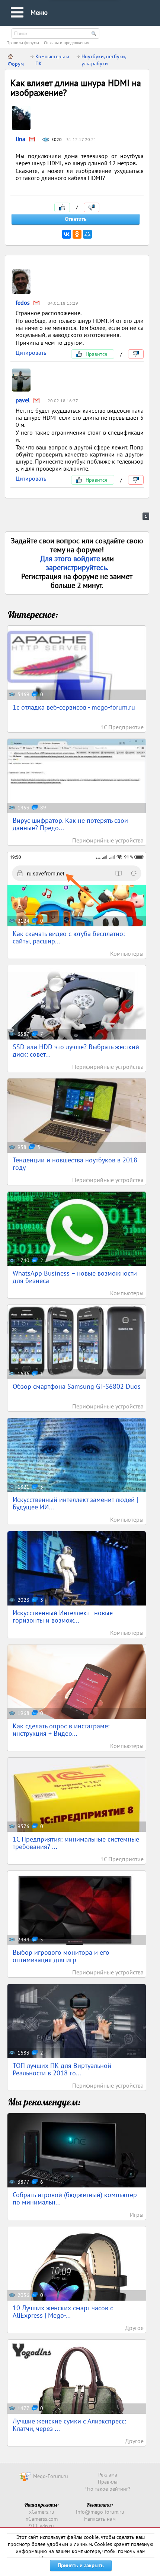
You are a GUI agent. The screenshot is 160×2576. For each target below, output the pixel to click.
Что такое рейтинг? (108, 2489)
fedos (23, 302)
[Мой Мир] (87, 234)
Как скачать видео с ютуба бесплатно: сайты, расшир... (69, 937)
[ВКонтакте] (67, 234)
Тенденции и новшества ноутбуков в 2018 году (75, 1164)
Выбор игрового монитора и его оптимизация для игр (61, 1956)
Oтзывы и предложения (67, 42)
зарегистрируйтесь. (77, 567)
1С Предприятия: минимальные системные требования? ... (76, 1843)
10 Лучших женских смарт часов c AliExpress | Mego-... (63, 2312)
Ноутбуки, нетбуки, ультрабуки (104, 60)
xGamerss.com (42, 2519)
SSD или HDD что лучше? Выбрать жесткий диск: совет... (76, 1050)
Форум (16, 64)
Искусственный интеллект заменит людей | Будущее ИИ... (75, 1503)
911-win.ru (41, 2526)
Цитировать (31, 353)
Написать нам (100, 2519)
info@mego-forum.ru (100, 2512)
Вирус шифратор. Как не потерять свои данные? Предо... (70, 824)
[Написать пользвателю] (32, 140)
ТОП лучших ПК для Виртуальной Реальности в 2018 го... (62, 2069)
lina (20, 139)
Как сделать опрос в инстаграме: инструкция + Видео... (61, 1730)
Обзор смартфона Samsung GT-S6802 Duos (77, 1386)
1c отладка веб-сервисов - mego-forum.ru (74, 707)
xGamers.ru (42, 2512)
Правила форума (23, 42)
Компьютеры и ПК (52, 60)
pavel (23, 400)
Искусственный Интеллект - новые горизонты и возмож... (63, 1616)
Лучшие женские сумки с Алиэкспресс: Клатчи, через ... (69, 2425)
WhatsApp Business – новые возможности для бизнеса (75, 1277)
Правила (108, 2482)
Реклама (108, 2475)
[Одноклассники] (77, 234)
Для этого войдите (71, 559)
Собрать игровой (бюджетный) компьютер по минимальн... (75, 2198)
